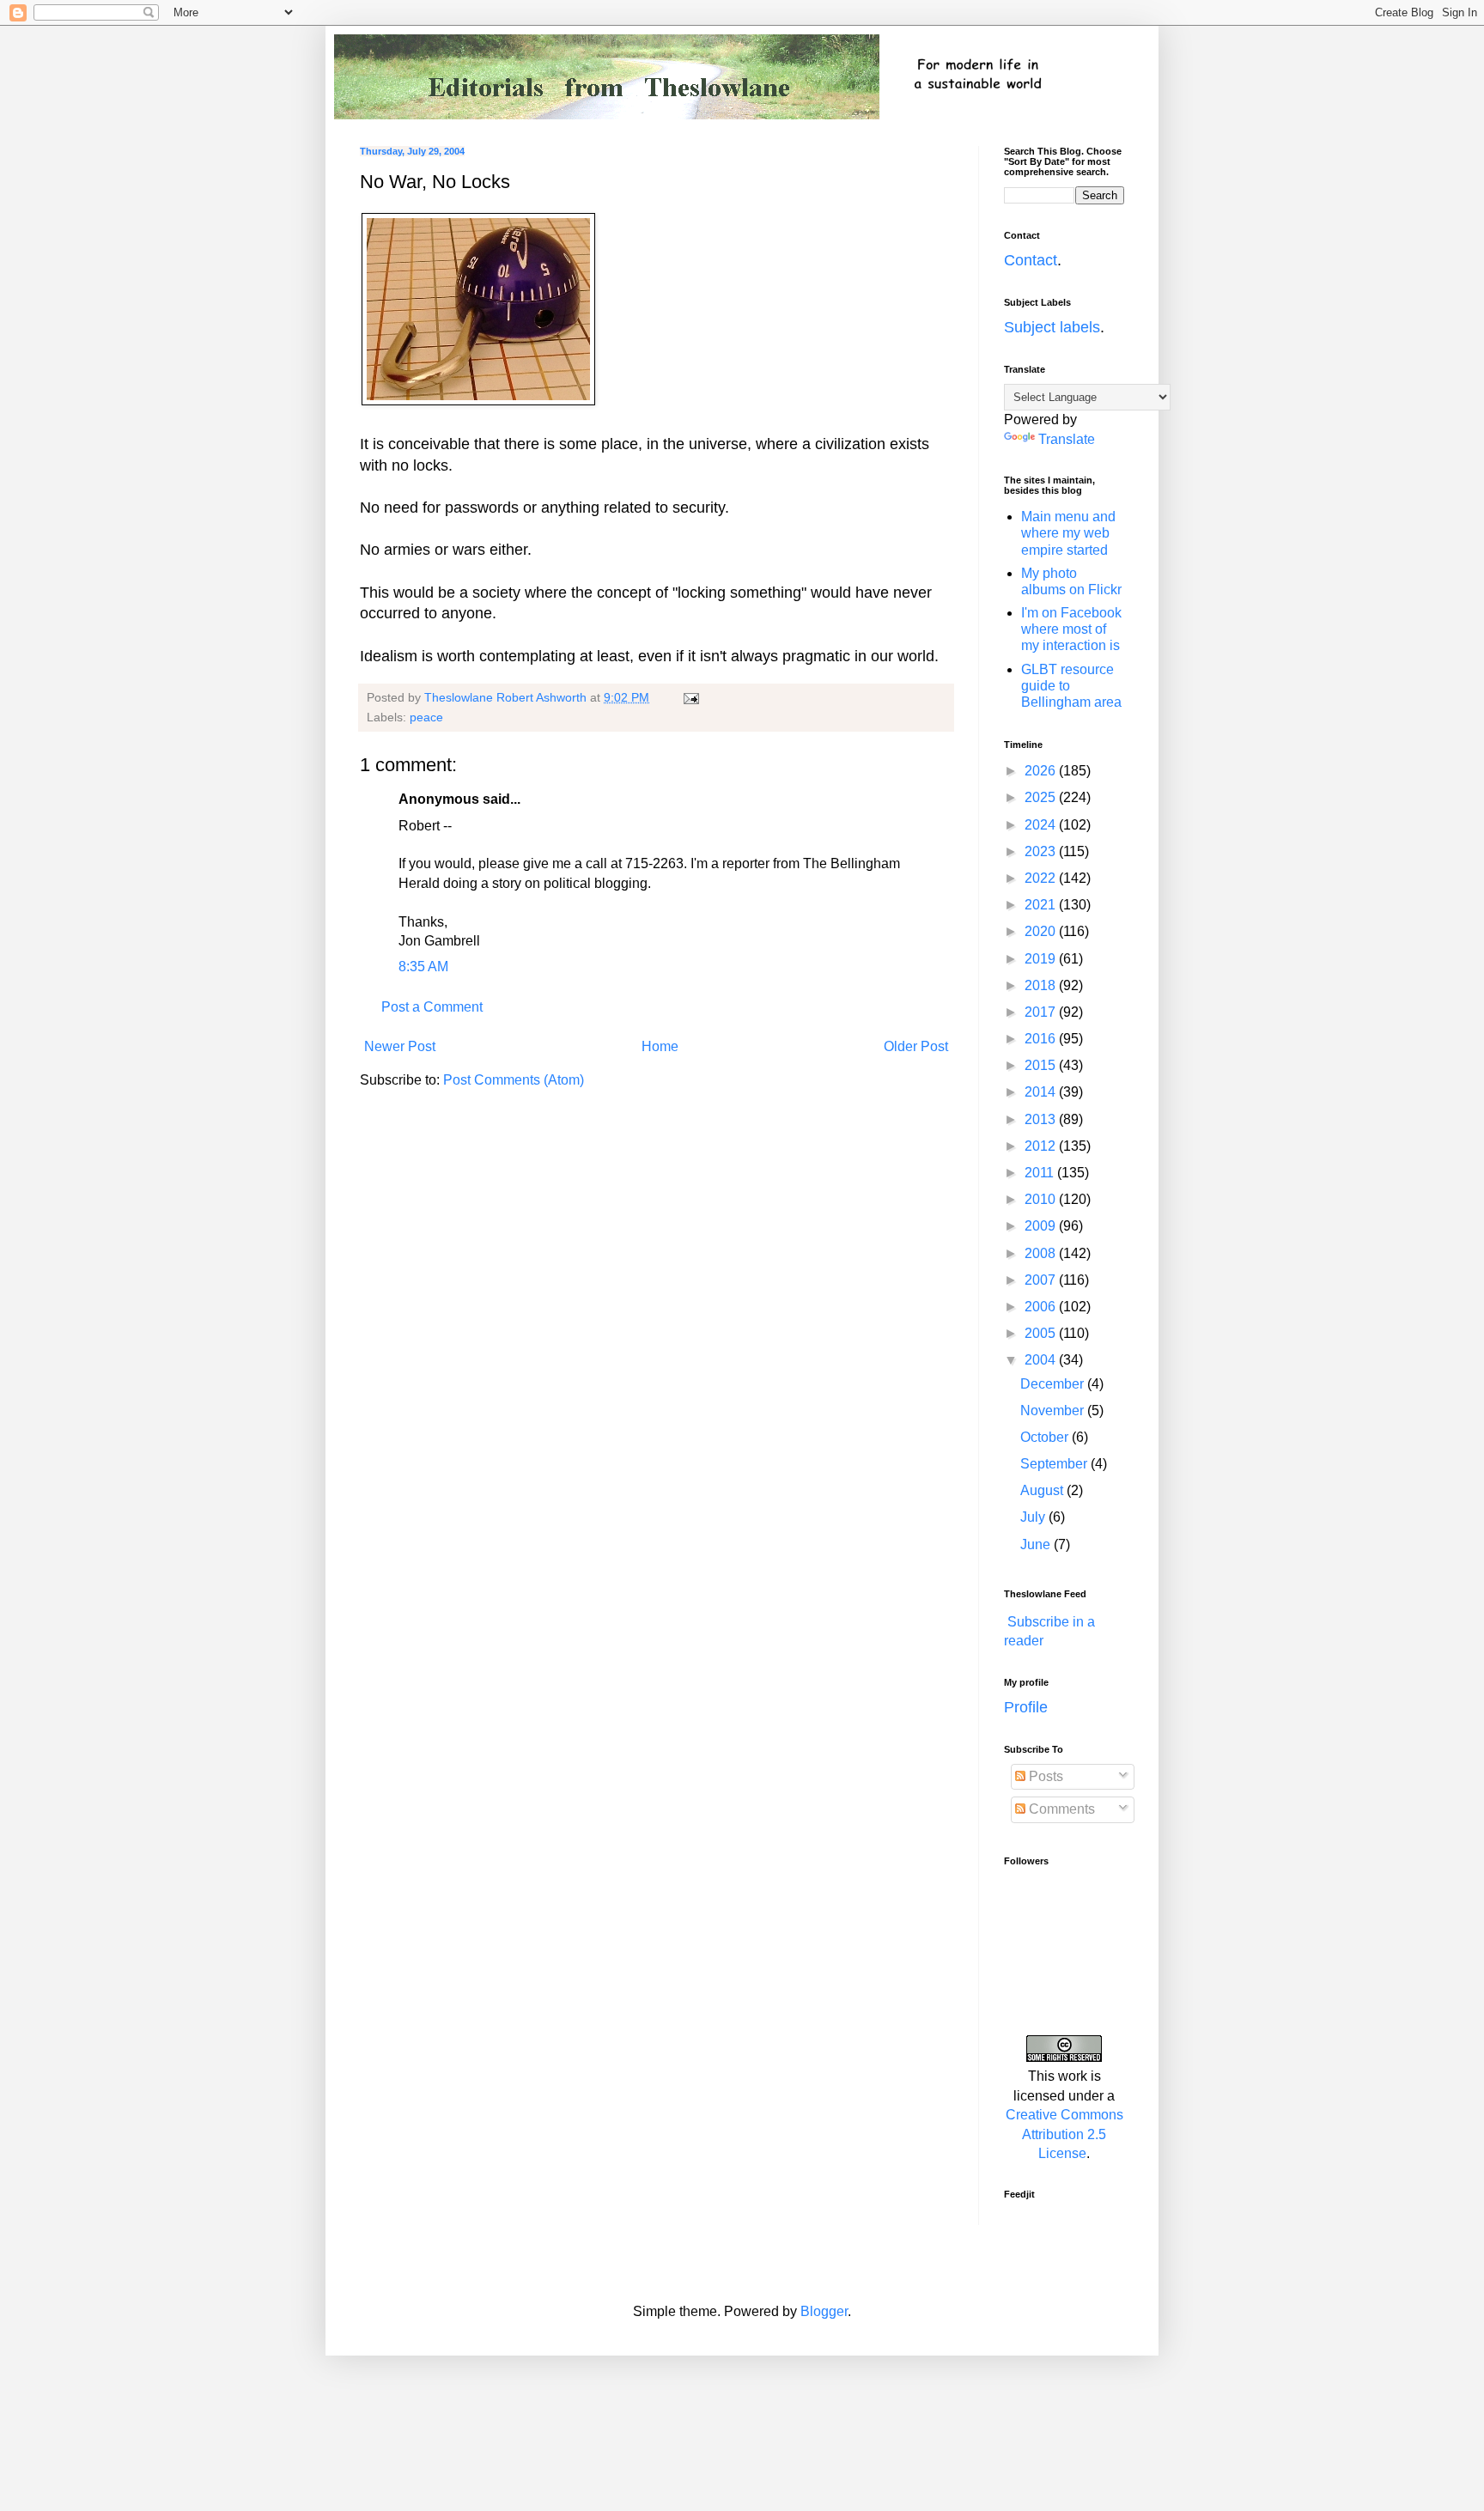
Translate (1067, 439)
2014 (1042, 1092)
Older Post (916, 1046)
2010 (1042, 1199)
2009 (1042, 1226)
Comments (1060, 1809)
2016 (1042, 1039)
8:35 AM (423, 967)
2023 (1042, 851)
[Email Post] (690, 697)
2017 (1042, 1012)
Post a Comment (432, 1007)
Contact (1031, 260)
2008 (1042, 1253)
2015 (1042, 1065)
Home (660, 1046)
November (1054, 1411)
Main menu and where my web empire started (1068, 533)
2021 (1042, 905)
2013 (1042, 1119)
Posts (1044, 1776)
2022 (1042, 878)
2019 (1042, 959)
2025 (1042, 797)
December (1054, 1384)
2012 (1042, 1146)
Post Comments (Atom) (514, 1080)
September (1055, 1464)
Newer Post (400, 1046)
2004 (1042, 1360)
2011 (1041, 1173)
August (1043, 1490)
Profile (1026, 1707)
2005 (1042, 1333)
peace (426, 717)
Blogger (824, 2311)
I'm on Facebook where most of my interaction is (1071, 629)
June (1037, 1544)
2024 (1042, 825)
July (1034, 1517)
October (1046, 1437)
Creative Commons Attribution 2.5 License (1064, 2134)
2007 (1042, 1280)
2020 (1042, 931)
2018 (1042, 985)
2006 (1042, 1307)
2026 (1042, 771)
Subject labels (1052, 327)
